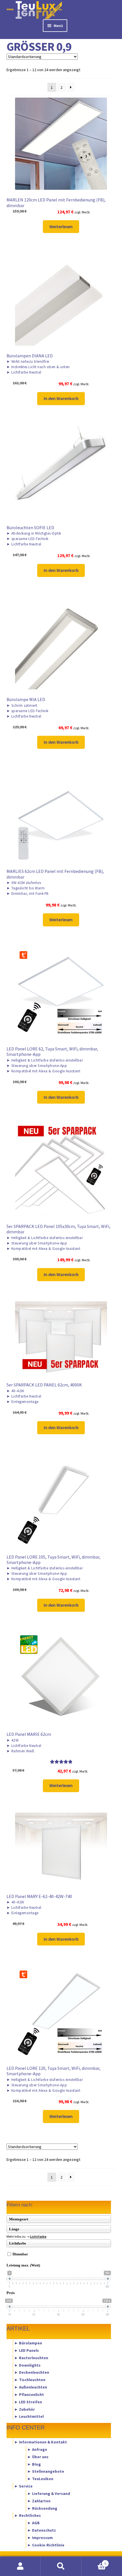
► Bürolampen (28, 2343)
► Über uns (38, 2457)
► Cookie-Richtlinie (46, 2545)
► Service (23, 2486)
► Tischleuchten (30, 2380)
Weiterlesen (61, 226)
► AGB (33, 2523)
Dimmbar (20, 2254)
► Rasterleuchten (31, 2357)
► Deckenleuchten (32, 2372)
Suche (61, 2566)
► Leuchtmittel (29, 2416)
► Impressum (40, 2537)
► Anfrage (37, 2449)
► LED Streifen (28, 2402)
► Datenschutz (42, 2530)
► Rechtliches (28, 2515)
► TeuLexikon (40, 2479)
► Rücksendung (42, 2508)
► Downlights (27, 2365)
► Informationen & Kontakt (41, 2442)
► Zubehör (25, 2409)
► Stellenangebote (46, 2471)
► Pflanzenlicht (29, 2394)
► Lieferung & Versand (49, 2493)
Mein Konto (20, 2566)
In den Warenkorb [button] (61, 398)
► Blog (34, 2464)
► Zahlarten (39, 2501)
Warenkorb (94, 2561)
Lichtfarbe (38, 2236)
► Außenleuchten (31, 2387)
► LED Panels (27, 2350)
